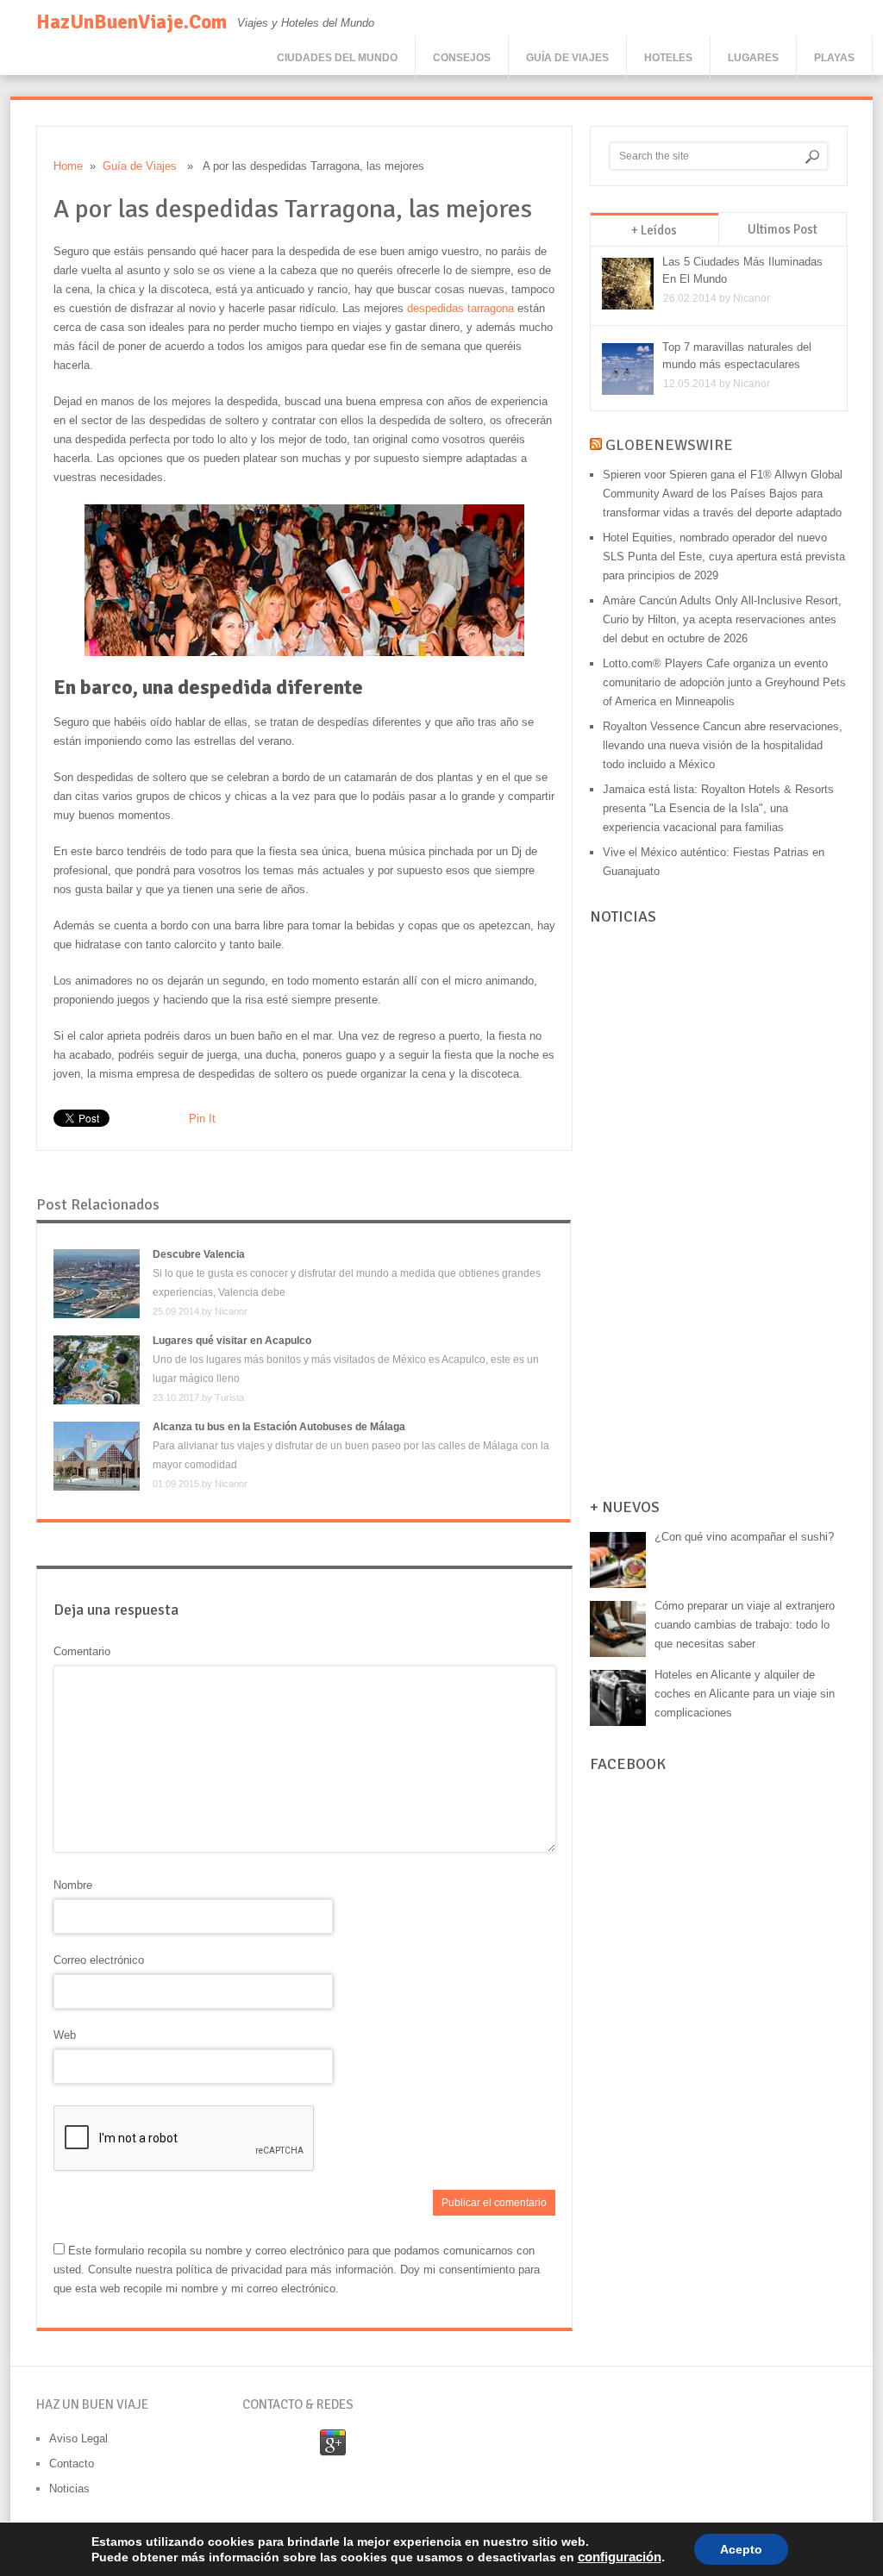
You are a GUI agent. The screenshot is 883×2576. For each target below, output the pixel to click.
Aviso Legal (78, 2438)
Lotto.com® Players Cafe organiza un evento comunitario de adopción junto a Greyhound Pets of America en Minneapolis (724, 682)
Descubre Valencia (199, 1254)
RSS (369, 2443)
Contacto (72, 2463)
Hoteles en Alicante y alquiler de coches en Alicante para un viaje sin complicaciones (745, 1694)
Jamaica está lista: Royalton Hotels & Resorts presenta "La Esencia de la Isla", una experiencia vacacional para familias (718, 808)
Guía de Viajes (567, 58)
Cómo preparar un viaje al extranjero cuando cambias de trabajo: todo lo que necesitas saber (745, 1625)
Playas (834, 58)
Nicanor (231, 1311)
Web (65, 2035)
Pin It (202, 1119)
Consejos (462, 58)
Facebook (297, 2443)
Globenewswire (669, 445)
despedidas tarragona (460, 308)
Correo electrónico (99, 1960)
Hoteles (668, 58)
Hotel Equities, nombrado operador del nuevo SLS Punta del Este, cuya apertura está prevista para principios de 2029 (724, 556)
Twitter (405, 2443)
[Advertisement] (719, 1213)
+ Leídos (654, 230)
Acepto (741, 2549)
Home (68, 166)
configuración (620, 2557)
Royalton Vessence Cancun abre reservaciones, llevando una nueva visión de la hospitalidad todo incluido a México (723, 745)
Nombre (73, 1885)
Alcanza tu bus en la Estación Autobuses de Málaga (279, 1427)
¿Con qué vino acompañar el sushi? (744, 1537)
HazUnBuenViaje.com (132, 22)
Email (260, 2443)
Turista (229, 1397)
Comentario (82, 1651)
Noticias (69, 2488)
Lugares (753, 58)
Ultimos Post (783, 229)
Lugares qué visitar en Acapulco (232, 1341)
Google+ (333, 2443)
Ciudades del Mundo (337, 58)
